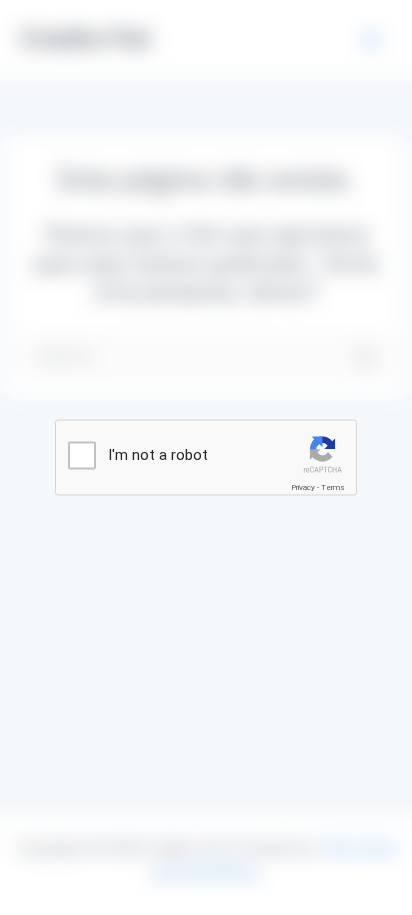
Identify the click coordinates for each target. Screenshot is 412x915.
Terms (333, 487)
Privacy (303, 487)
